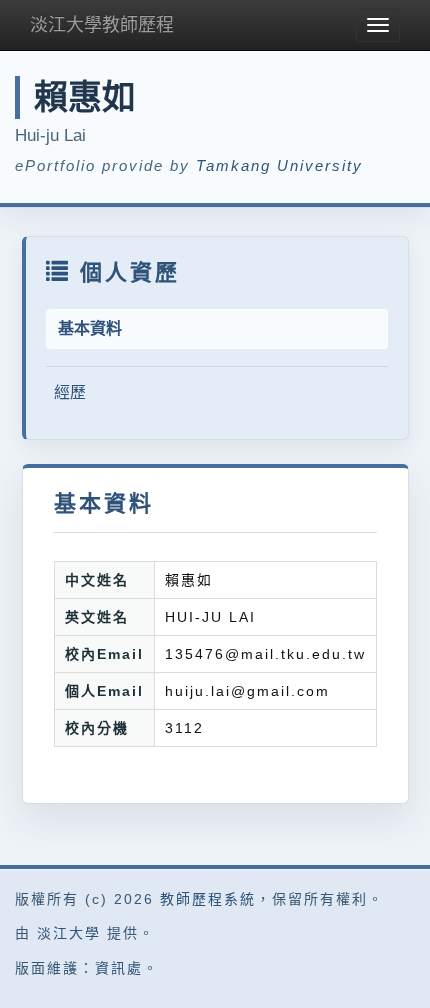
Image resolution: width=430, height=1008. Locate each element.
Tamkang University (279, 165)
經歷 (70, 392)
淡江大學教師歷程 (102, 25)
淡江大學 (69, 933)
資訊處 (119, 968)
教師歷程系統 (208, 899)
